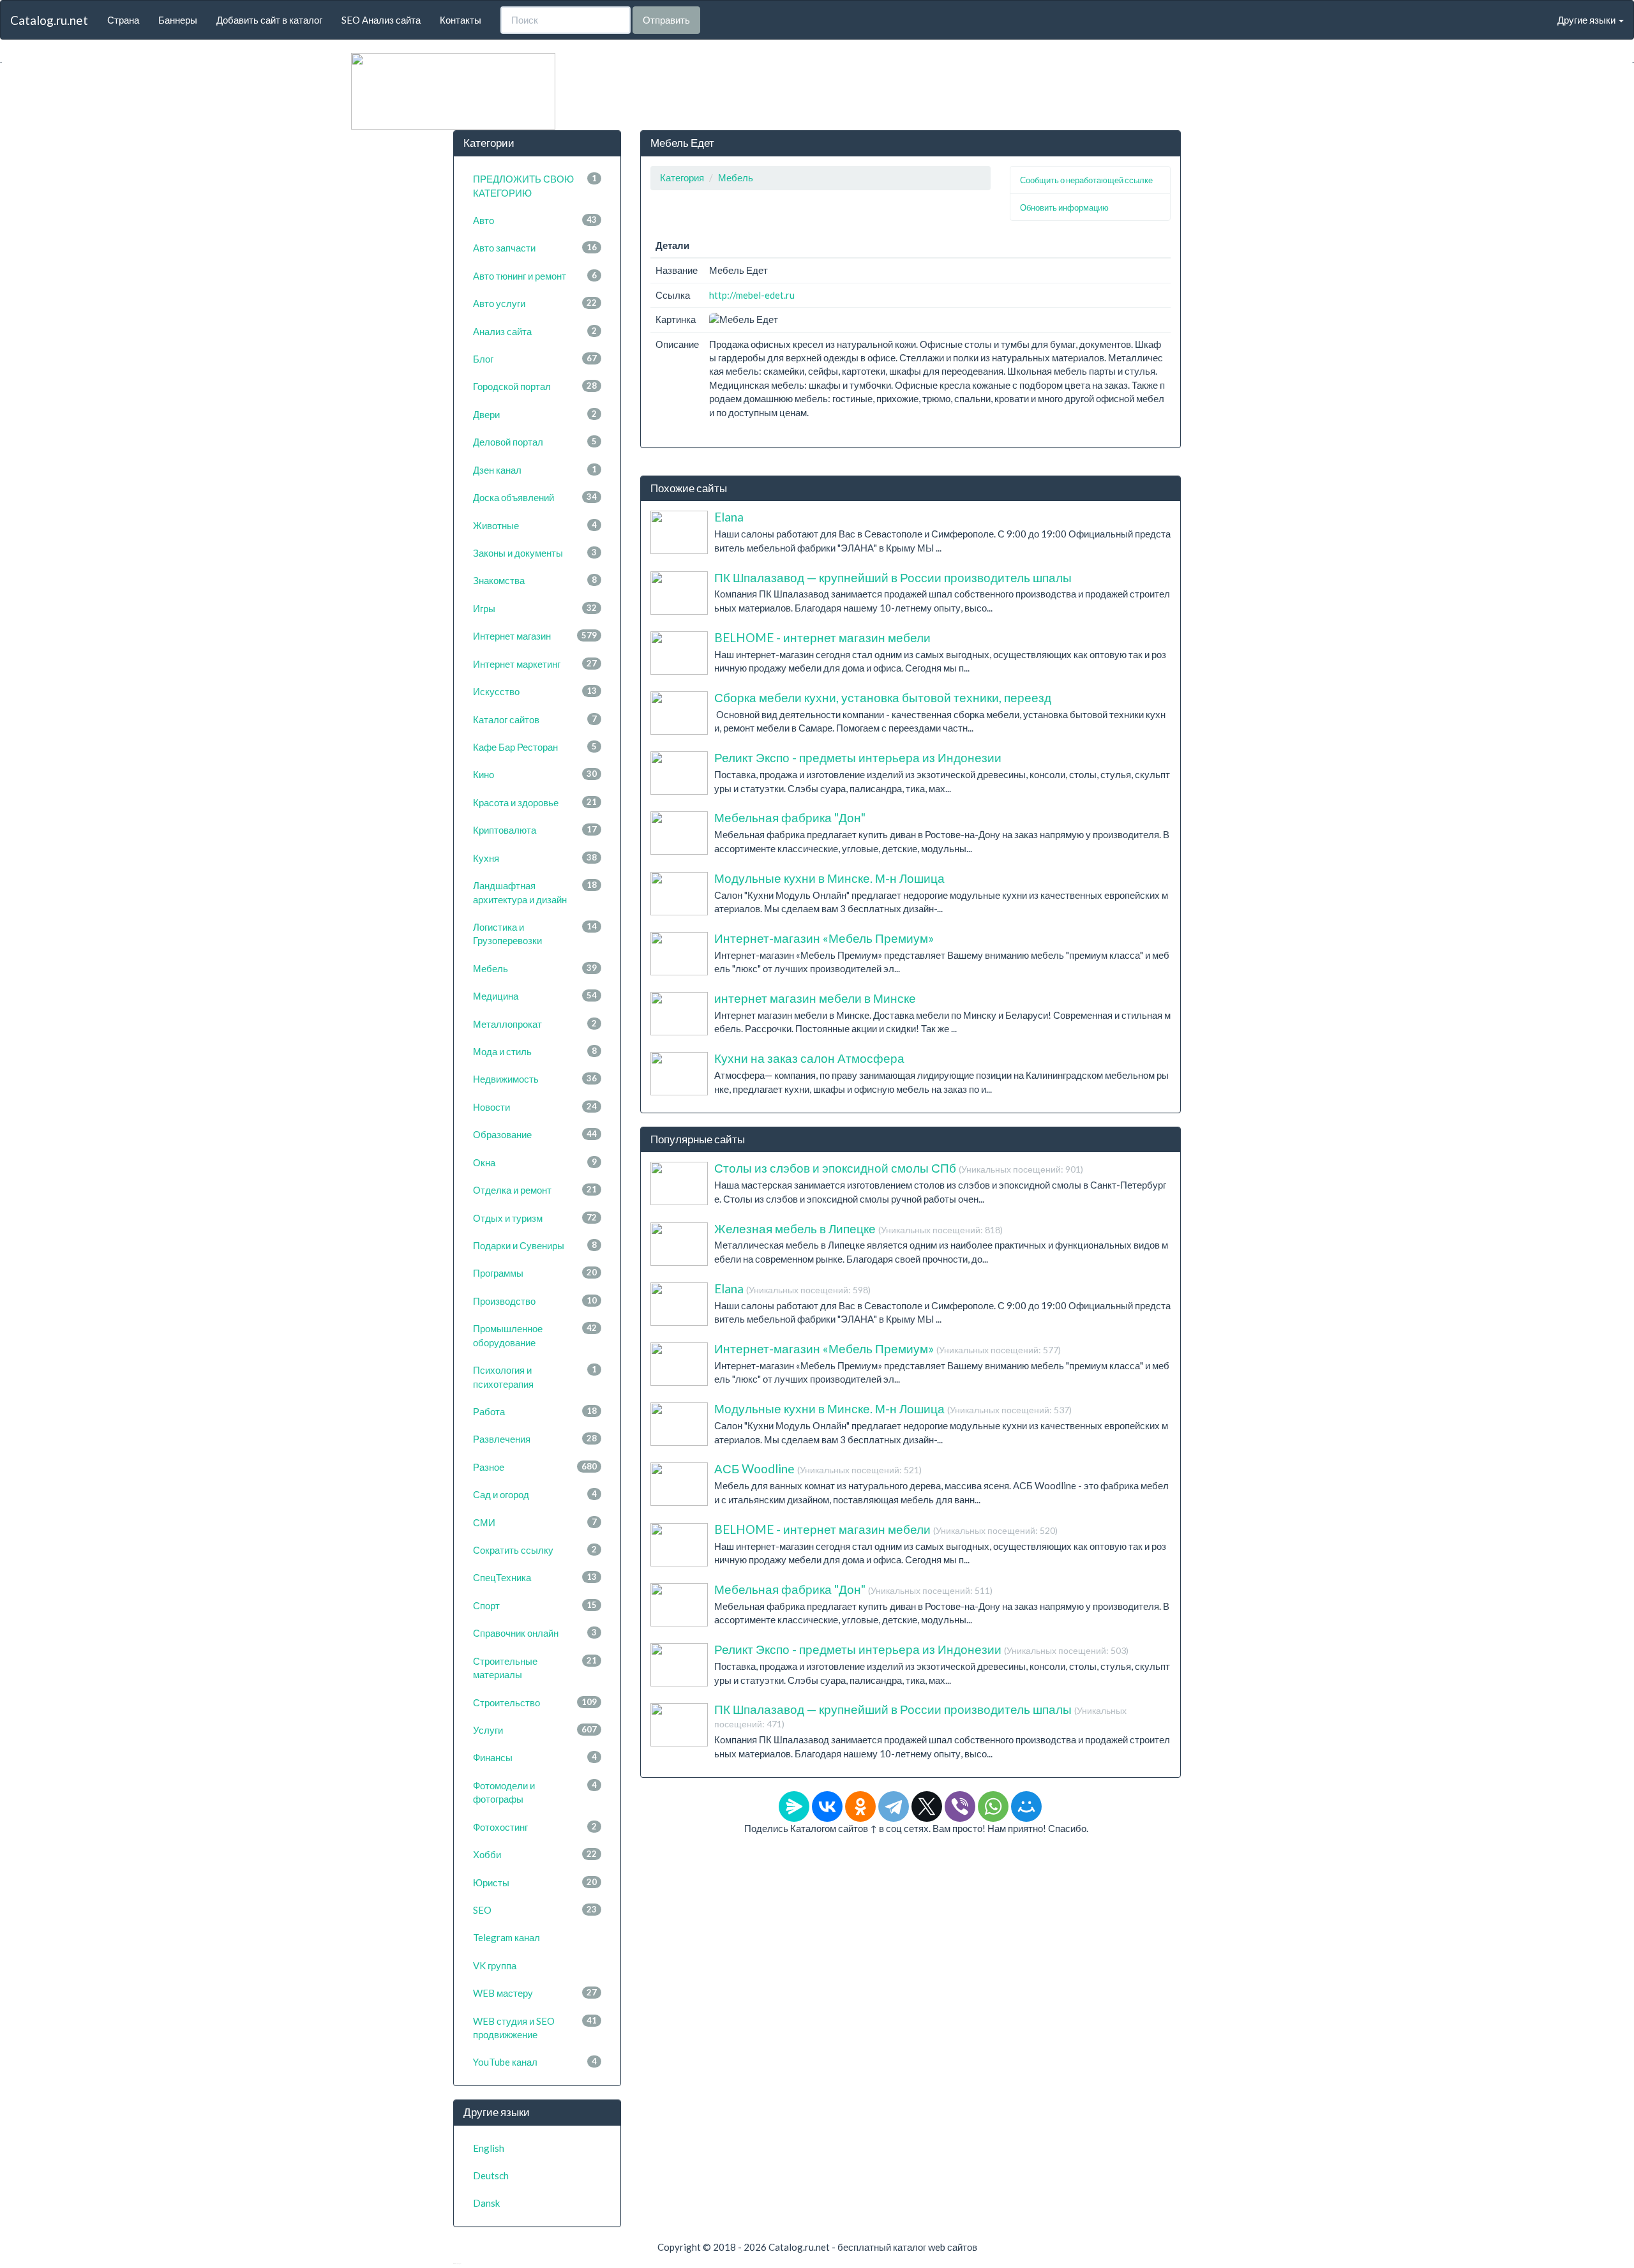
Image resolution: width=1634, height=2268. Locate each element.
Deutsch (491, 2175)
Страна (123, 20)
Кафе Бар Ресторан (535, 747)
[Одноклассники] (860, 1806)
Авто (535, 220)
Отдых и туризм (535, 1218)
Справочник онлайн (535, 1633)
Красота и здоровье (535, 802)
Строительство (535, 1702)
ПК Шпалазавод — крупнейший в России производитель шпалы (893, 577)
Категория (682, 177)
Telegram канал (506, 1937)
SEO (535, 1910)
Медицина (535, 996)
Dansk (486, 2203)
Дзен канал (535, 470)
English (489, 2148)
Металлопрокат (535, 1024)
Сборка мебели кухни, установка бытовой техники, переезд (883, 697)
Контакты (461, 20)
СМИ (535, 1522)
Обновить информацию (1064, 207)
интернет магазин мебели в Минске (815, 998)
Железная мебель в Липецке (858, 1228)
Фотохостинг (535, 1827)
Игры (535, 608)
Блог (535, 359)
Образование (535, 1134)
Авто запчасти (535, 248)
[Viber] (960, 1806)
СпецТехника (535, 1577)
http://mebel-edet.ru (752, 295)
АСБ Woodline (818, 1468)
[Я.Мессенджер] (794, 1806)
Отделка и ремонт (535, 1190)
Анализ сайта (535, 331)
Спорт (535, 1605)
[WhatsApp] (993, 1806)
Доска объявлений (535, 497)
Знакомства (535, 580)
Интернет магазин (535, 636)
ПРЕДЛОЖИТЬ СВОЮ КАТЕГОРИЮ (535, 185)
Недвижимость (535, 1079)
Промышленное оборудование (535, 1335)
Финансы (535, 1757)
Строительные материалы (535, 1668)
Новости (535, 1107)
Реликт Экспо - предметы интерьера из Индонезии (858, 757)
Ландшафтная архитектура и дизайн (535, 892)
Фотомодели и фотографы (535, 1792)
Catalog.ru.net (49, 20)
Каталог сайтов (535, 719)
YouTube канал (535, 2062)
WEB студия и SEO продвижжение (535, 2028)
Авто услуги (535, 303)
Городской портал (535, 386)
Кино (535, 774)
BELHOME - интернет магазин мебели (822, 637)
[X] (927, 1806)
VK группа (495, 1965)
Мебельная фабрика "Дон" (790, 817)
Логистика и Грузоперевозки (535, 934)
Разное (535, 1467)
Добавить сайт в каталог (269, 20)
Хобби (535, 1854)
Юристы (535, 1882)
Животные (535, 525)
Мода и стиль (535, 1051)
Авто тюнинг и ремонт (535, 276)
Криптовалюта (535, 830)
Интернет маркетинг (535, 664)
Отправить (666, 20)
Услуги (535, 1730)
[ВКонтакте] (827, 1806)
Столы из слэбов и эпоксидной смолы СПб (899, 1168)
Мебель (535, 968)
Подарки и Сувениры (535, 1245)
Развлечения (535, 1439)
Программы (535, 1273)
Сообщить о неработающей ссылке (1086, 180)
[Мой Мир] (1026, 1806)
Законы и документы (535, 553)
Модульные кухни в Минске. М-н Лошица (829, 878)
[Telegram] (894, 1806)
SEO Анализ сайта (381, 20)
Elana (729, 517)
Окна (535, 1162)
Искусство (535, 691)
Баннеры (178, 20)
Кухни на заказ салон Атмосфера (809, 1058)
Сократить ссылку (535, 1550)
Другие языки (1587, 20)
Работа (535, 1411)
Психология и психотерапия (535, 1377)
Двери (535, 414)
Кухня (535, 858)
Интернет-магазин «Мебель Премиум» (824, 938)
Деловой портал (535, 442)
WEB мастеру (535, 1993)
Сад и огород (535, 1494)
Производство (535, 1301)
